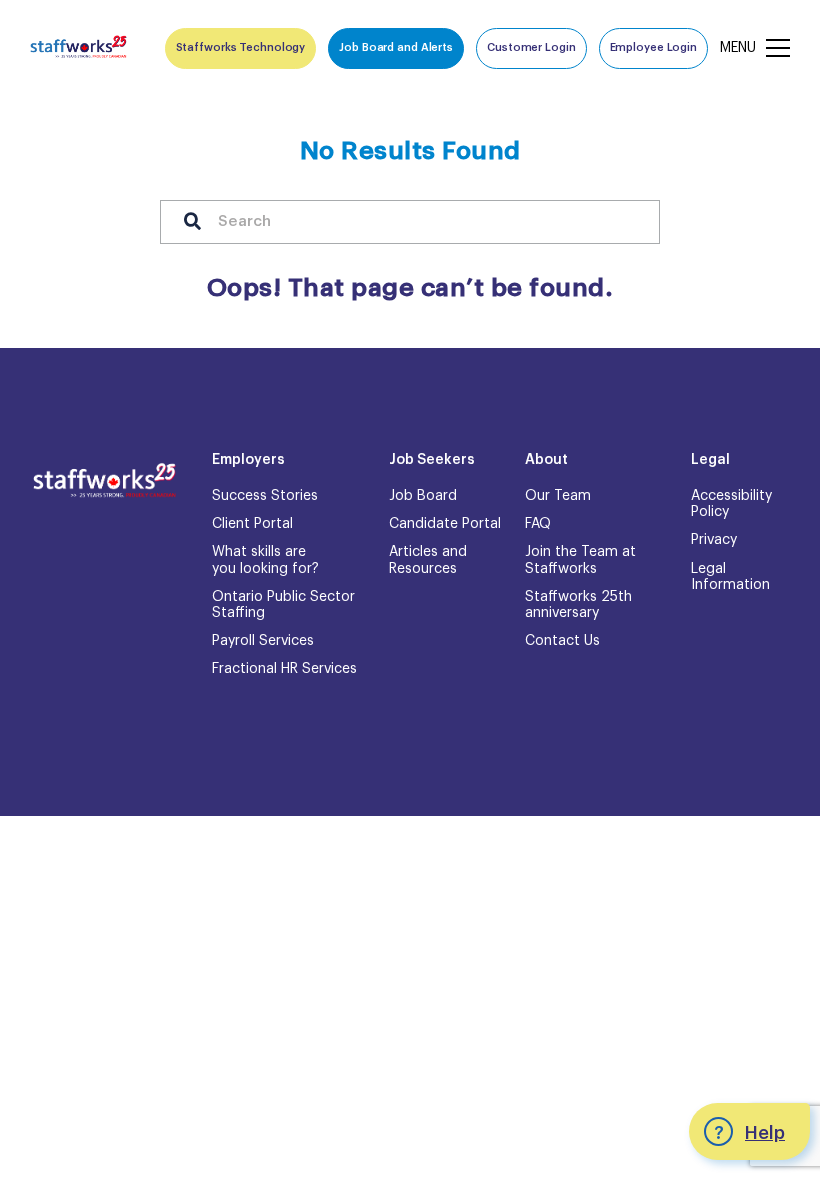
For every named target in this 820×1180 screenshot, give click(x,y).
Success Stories (265, 496)
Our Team (558, 496)
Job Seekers (432, 460)
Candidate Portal (445, 524)
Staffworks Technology (241, 47)
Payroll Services (263, 641)
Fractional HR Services (284, 669)
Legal (710, 460)
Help (765, 1133)
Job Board (423, 496)
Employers (248, 460)
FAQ (538, 524)
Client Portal (252, 524)
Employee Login (653, 47)
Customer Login (531, 47)
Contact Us (562, 641)
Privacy (714, 540)
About (546, 460)
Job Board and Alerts (396, 47)
